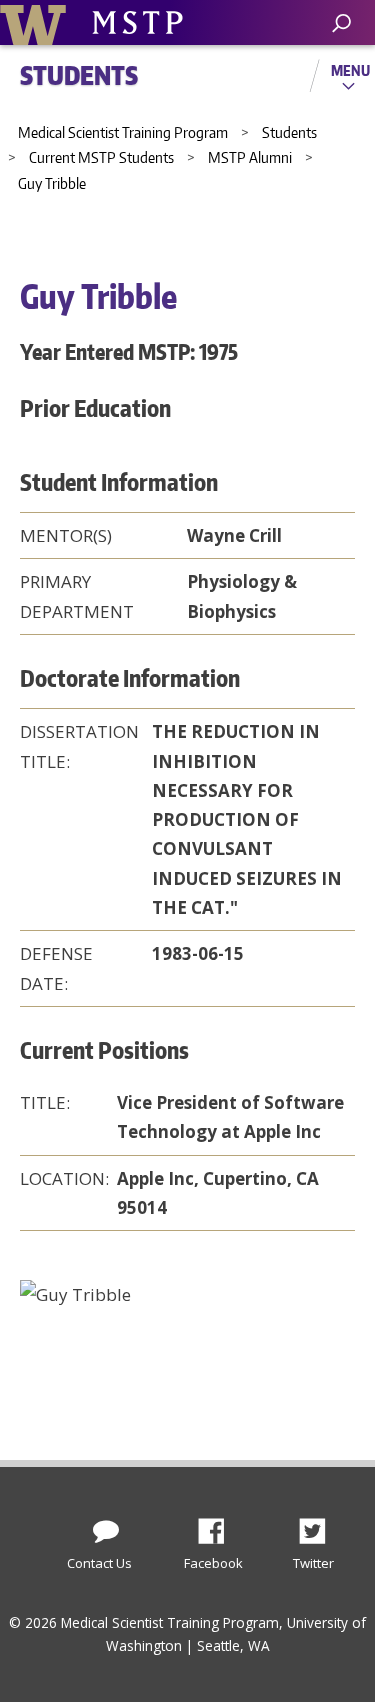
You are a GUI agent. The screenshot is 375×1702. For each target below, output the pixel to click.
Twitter (320, 1526)
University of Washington (36, 22)
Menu (350, 70)
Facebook (219, 1526)
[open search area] (341, 23)
